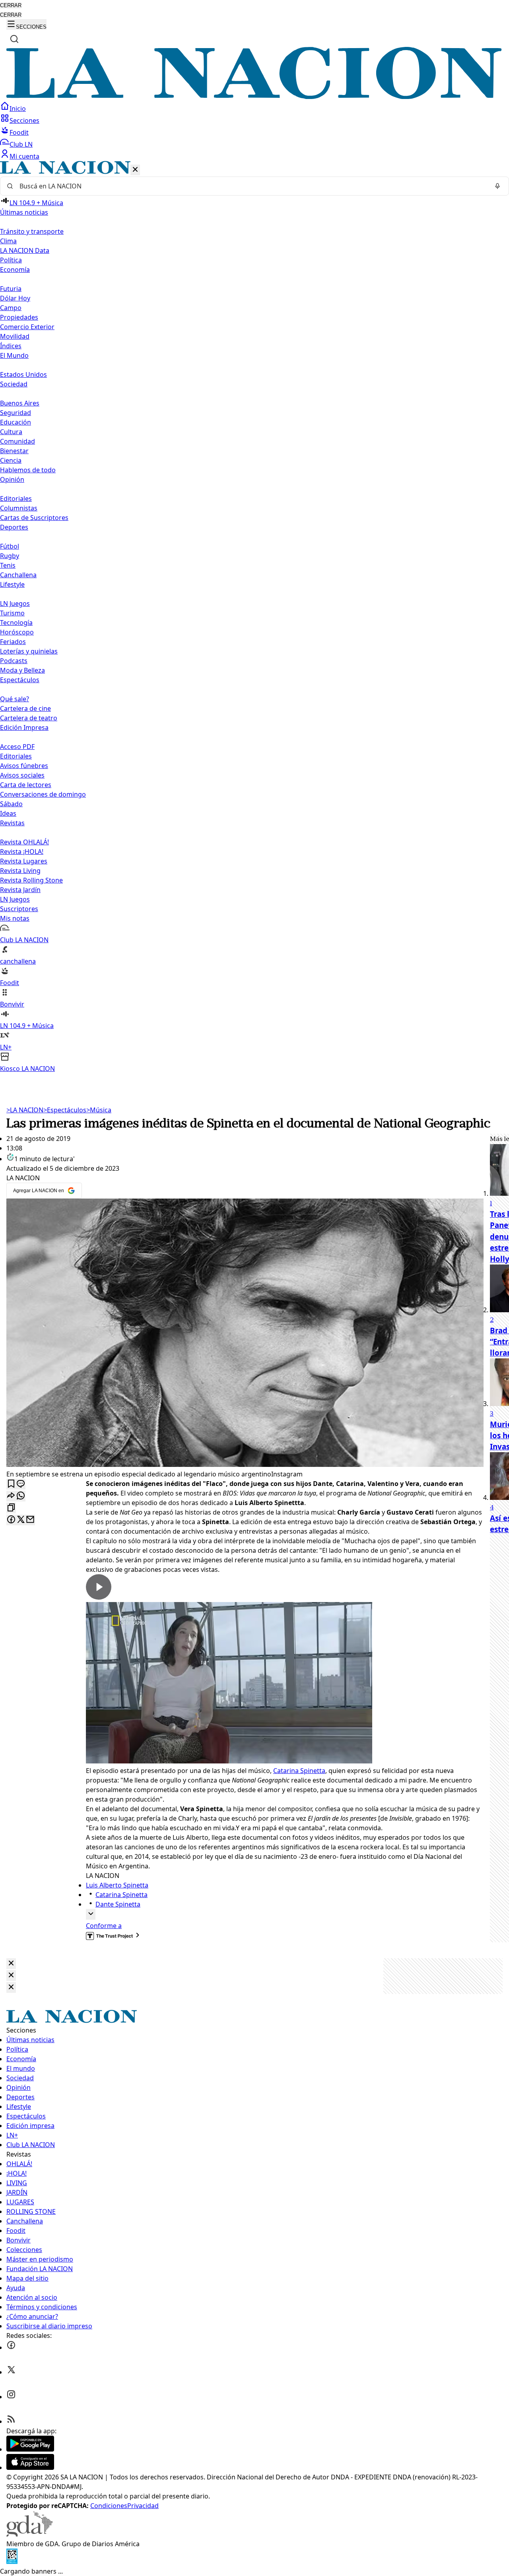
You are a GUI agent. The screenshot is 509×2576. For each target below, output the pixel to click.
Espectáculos (65, 1110)
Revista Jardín (20, 890)
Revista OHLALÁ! (24, 842)
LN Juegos (15, 603)
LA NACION (25, 1110)
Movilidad (15, 336)
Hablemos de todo (28, 470)
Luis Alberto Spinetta (117, 1885)
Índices (11, 346)
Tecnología (16, 623)
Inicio (18, 109)
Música (99, 1110)
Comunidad (17, 441)
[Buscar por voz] (497, 186)
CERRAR (11, 5)
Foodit (19, 132)
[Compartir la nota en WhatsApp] (21, 1496)
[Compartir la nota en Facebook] (11, 1520)
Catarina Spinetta (299, 1771)
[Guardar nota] (11, 1484)
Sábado (11, 804)
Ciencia (11, 460)
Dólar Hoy (15, 298)
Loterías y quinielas (29, 651)
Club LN (21, 144)
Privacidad (143, 2506)
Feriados (13, 642)
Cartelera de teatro (29, 718)
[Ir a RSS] (11, 2421)
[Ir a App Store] (30, 2467)
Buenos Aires (20, 403)
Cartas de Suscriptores (34, 518)
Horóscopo (17, 632)
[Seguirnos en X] (11, 2372)
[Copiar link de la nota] (11, 1508)
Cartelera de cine (25, 708)
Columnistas (19, 508)
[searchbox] (251, 186)
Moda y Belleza (22, 670)
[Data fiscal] (12, 2562)
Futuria (11, 289)
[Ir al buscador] (14, 39)
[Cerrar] (135, 170)
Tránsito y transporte (32, 231)
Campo (11, 308)
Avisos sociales (22, 775)
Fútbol (10, 546)
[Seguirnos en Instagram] (11, 2397)
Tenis (8, 565)
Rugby (10, 556)
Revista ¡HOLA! (22, 852)
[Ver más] (91, 1914)
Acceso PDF (17, 747)
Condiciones (109, 2506)
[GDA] (29, 2534)
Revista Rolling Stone (31, 880)
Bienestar (14, 451)
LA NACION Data (25, 250)
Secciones (24, 120)
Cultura (11, 432)
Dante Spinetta (118, 1904)
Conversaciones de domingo (43, 794)
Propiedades (19, 317)
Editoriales (16, 499)
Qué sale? (15, 699)
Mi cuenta (24, 156)
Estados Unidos (23, 374)
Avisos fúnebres (24, 766)
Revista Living (20, 871)
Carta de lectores (26, 785)
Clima (8, 241)
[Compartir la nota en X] (21, 1520)
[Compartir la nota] (11, 1496)
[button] (254, 617)
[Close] (11, 1964)
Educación (16, 422)
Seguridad (16, 413)
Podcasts (14, 661)
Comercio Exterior (27, 327)
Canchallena (18, 575)
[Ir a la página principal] (254, 97)
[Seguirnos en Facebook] (11, 2347)
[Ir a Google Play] (30, 2449)
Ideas (8, 813)
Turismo (12, 613)
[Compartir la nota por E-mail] (30, 1520)
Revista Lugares (24, 861)
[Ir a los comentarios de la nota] (21, 1484)
